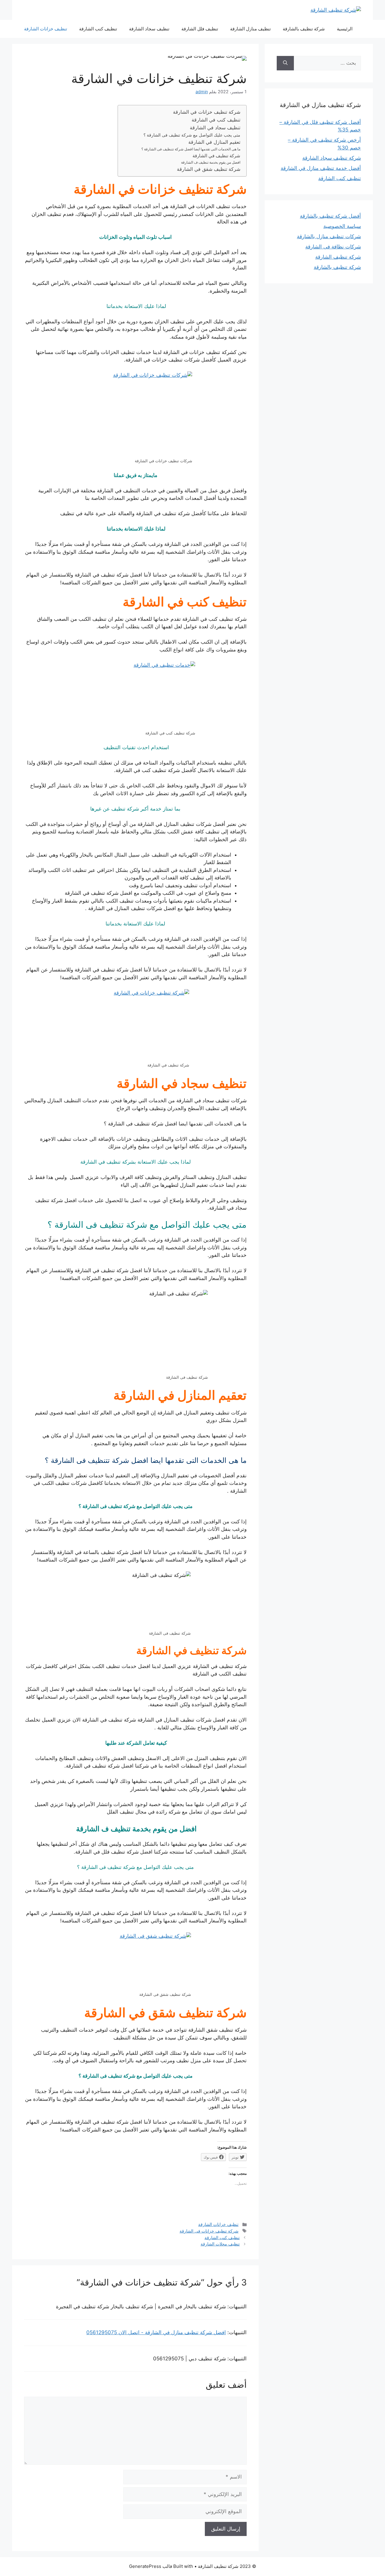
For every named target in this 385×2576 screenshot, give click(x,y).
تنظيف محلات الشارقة (220, 2244)
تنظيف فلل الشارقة (200, 29)
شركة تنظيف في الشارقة (216, 156)
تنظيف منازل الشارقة (250, 29)
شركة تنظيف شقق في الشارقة (209, 169)
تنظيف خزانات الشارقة (46, 29)
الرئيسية (345, 29)
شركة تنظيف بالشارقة (304, 29)
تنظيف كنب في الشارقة (215, 120)
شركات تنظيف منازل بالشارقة (329, 236)
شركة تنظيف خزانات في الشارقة (207, 112)
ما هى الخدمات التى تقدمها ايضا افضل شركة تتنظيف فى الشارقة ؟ (191, 149)
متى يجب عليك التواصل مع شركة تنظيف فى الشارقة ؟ (192, 135)
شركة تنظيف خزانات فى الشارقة (209, 2231)
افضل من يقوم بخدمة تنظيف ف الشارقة (210, 162)
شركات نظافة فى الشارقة (333, 247)
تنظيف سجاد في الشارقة (215, 128)
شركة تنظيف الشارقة (338, 257)
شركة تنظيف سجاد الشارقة (332, 158)
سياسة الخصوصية (342, 226)
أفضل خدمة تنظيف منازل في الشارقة (321, 168)
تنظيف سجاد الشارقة (149, 29)
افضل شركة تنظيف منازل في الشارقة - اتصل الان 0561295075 (156, 2332)
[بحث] (285, 63)
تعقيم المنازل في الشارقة (214, 142)
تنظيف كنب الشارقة (98, 29)
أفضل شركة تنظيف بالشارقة (330, 216)
